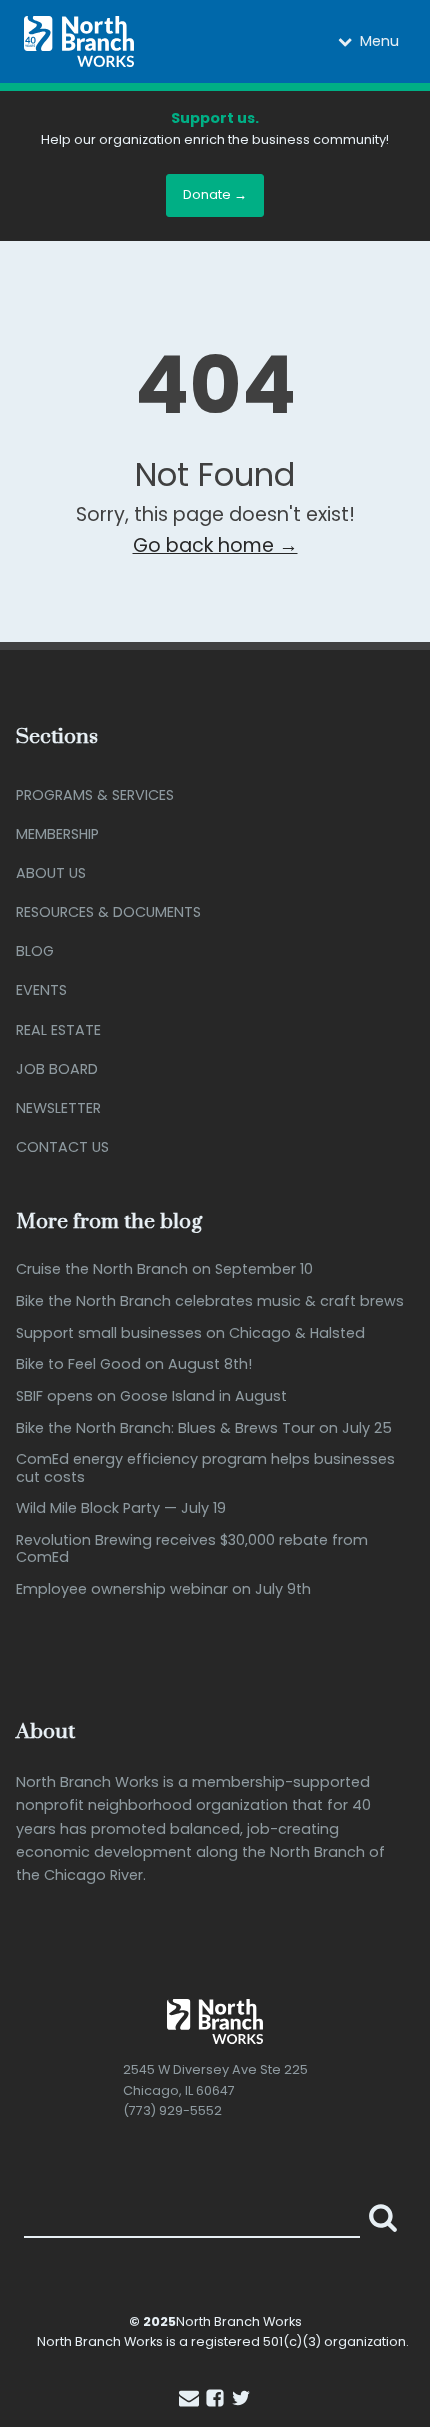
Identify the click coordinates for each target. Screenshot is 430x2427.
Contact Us (62, 1147)
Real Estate (58, 1030)
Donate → (215, 194)
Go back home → (215, 545)
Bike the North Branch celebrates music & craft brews (210, 1301)
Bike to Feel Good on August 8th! (134, 1364)
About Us (51, 873)
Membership (57, 834)
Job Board (57, 1069)
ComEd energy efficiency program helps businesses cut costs (205, 1468)
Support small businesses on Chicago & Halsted (190, 1333)
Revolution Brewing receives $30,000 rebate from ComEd (192, 1549)
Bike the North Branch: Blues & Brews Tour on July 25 (204, 1428)
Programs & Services (95, 795)
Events (41, 990)
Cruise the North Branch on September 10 (164, 1269)
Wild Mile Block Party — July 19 (121, 1508)
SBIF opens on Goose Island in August (151, 1396)
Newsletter (58, 1108)
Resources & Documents (108, 912)
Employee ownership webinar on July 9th (163, 1589)
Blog (35, 951)
